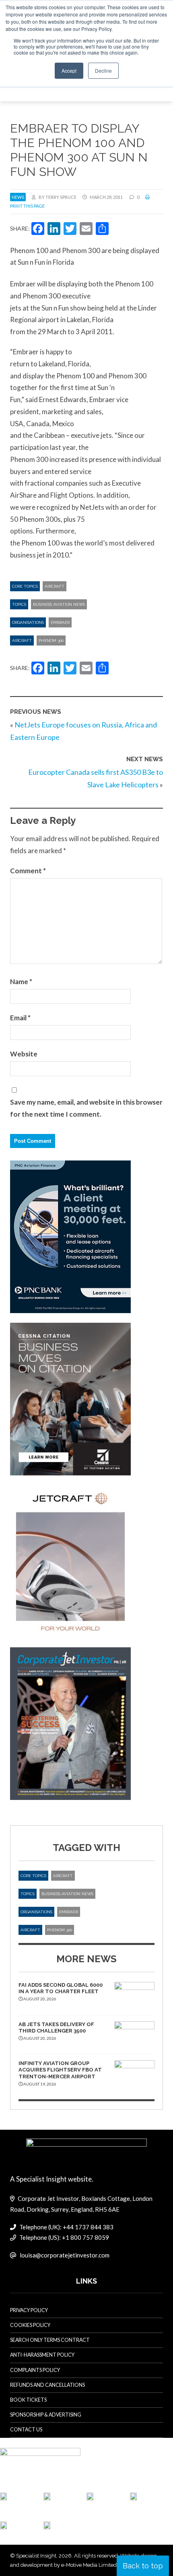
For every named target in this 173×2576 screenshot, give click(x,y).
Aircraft (55, 586)
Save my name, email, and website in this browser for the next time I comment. (86, 1108)
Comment (28, 871)
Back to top (143, 2566)
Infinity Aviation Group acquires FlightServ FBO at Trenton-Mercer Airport (60, 2070)
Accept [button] (69, 70)
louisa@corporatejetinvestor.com (65, 2255)
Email (20, 1018)
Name (21, 982)
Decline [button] (103, 70)
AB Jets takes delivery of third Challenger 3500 (56, 2028)
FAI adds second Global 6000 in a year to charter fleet (61, 1988)
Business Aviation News (59, 604)
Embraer (60, 622)
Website (24, 1054)
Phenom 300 (51, 640)
